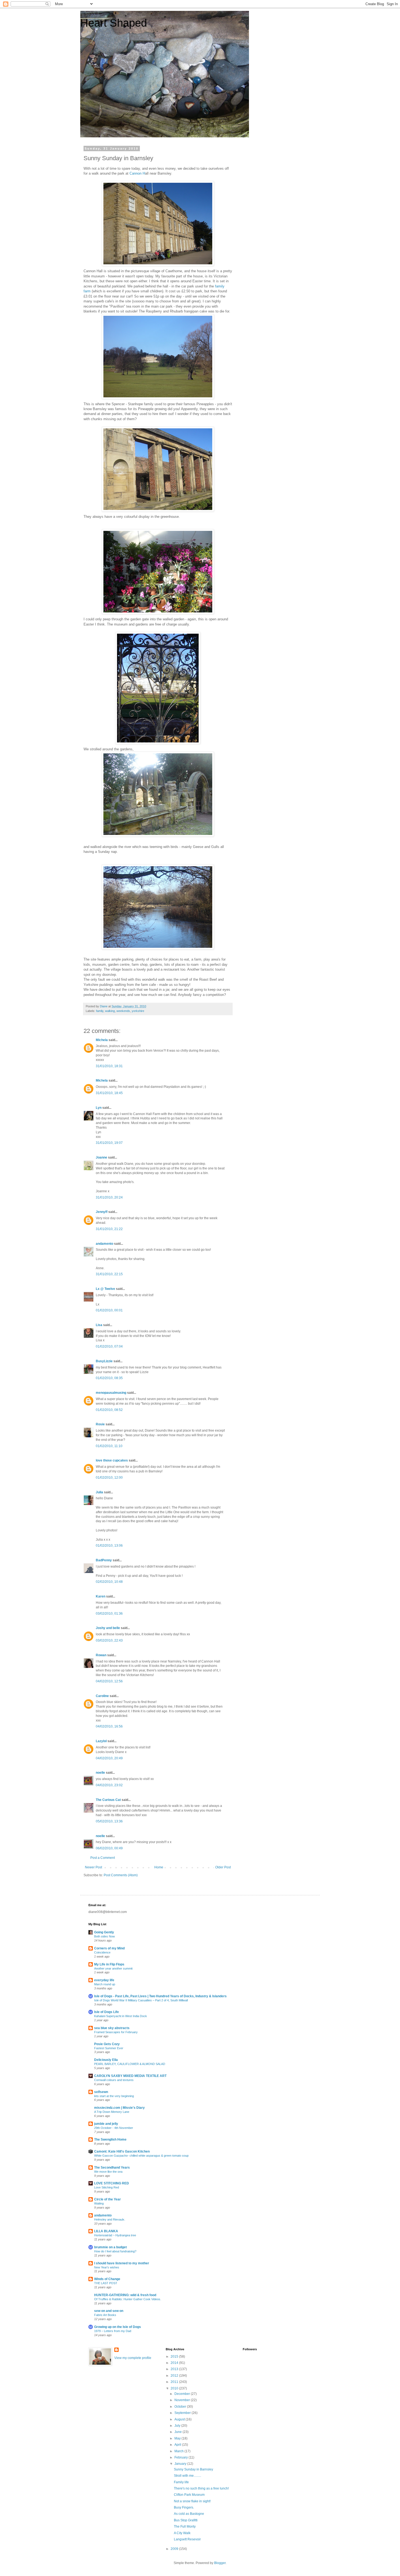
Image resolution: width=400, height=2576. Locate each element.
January (181, 2464)
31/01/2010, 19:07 (109, 1143)
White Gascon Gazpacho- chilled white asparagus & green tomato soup (141, 2156)
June (179, 2432)
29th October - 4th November (114, 2128)
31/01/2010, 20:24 (109, 1197)
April (178, 2445)
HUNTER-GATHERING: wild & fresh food (125, 2295)
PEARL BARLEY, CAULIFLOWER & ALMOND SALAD (130, 2064)
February (181, 2457)
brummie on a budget (110, 2247)
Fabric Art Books (105, 2315)
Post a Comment (103, 1858)
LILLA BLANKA (106, 2231)
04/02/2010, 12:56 (109, 1681)
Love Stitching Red (107, 2187)
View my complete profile (133, 2358)
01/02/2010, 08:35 (109, 1378)
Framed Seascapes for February (116, 2032)
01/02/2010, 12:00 (109, 1478)
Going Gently (104, 1932)
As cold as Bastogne (189, 2514)
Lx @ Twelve (105, 1289)
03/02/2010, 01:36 (109, 1614)
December (183, 2394)
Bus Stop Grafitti (186, 2520)
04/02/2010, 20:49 (109, 1758)
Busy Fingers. (184, 2507)
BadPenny (104, 1560)
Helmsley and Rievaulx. (110, 2219)
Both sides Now (104, 1936)
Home (159, 1867)
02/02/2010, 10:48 (109, 1582)
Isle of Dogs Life (107, 2012)
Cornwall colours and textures (114, 2080)
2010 (175, 2388)
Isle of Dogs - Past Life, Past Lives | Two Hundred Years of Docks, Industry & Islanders (160, 1996)
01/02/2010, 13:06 (109, 1546)
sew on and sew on (109, 2311)
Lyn (99, 1108)
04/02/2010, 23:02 (109, 1785)
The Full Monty (185, 2527)
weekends (123, 1011)
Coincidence (102, 1952)
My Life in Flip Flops (109, 1964)
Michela (102, 1040)
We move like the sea (108, 2172)
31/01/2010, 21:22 (109, 1229)
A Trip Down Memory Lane (112, 2112)
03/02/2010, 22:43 (109, 1640)
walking (110, 1011)
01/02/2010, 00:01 (109, 1310)
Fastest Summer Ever (109, 2048)
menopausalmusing (111, 1393)
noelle (100, 1773)
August (180, 2419)
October (181, 2407)
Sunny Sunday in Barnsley (193, 2469)
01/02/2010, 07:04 (109, 1346)
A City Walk (182, 2533)
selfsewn (101, 2092)
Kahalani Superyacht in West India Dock (121, 2016)
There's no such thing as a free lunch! (201, 2488)
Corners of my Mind (109, 1948)
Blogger (220, 2563)
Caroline (102, 1696)
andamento (104, 1244)
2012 (175, 2376)
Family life (181, 2482)
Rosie (100, 1424)
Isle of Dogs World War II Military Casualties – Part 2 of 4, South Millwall (141, 2000)
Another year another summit (113, 1968)
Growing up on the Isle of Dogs (118, 2327)
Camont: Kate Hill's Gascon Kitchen (122, 2151)
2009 (175, 2549)
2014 (175, 2363)
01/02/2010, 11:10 (109, 1446)
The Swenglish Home (110, 2140)
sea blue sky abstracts (112, 2028)
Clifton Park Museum (189, 2495)
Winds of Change (107, 2279)
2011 (175, 2382)
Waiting (99, 2203)
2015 (175, 2357)
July (178, 2426)
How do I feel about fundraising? (115, 2251)
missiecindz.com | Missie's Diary (119, 2108)
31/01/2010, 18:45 (109, 1093)
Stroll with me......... (187, 2476)
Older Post (223, 1867)
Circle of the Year (107, 2199)
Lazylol (101, 1741)
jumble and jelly (106, 2124)
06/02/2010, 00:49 (109, 1848)
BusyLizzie (104, 1361)
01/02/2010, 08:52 (109, 1410)
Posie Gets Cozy (107, 2044)
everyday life (104, 1980)
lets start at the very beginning (114, 2096)
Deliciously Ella (106, 2060)
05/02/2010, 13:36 (109, 1821)
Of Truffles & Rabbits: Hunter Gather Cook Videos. (128, 2299)
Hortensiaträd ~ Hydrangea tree (115, 2235)
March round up (105, 1984)
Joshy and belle (108, 1628)
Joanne (101, 1157)
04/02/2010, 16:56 (109, 1726)
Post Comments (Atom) (121, 1875)
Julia (99, 1492)
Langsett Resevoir (187, 2539)
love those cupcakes (112, 1460)
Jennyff (102, 1212)
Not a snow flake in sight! (192, 2501)
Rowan (101, 1655)
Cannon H (137, 173)
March (179, 2451)
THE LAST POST (106, 2283)
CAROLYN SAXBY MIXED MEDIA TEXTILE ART (130, 2076)
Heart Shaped (114, 23)
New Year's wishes (107, 2267)
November (183, 2400)
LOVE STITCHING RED (112, 2183)
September (183, 2413)
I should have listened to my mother (122, 2263)
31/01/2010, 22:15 (109, 1274)
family (100, 1011)
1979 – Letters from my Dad (113, 2331)
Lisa (99, 1325)
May (178, 2438)
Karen (101, 1596)
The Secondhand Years (112, 2168)
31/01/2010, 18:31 (109, 1066)
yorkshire (138, 1011)
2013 (175, 2369)
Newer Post (93, 1867)
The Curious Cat (108, 1800)
